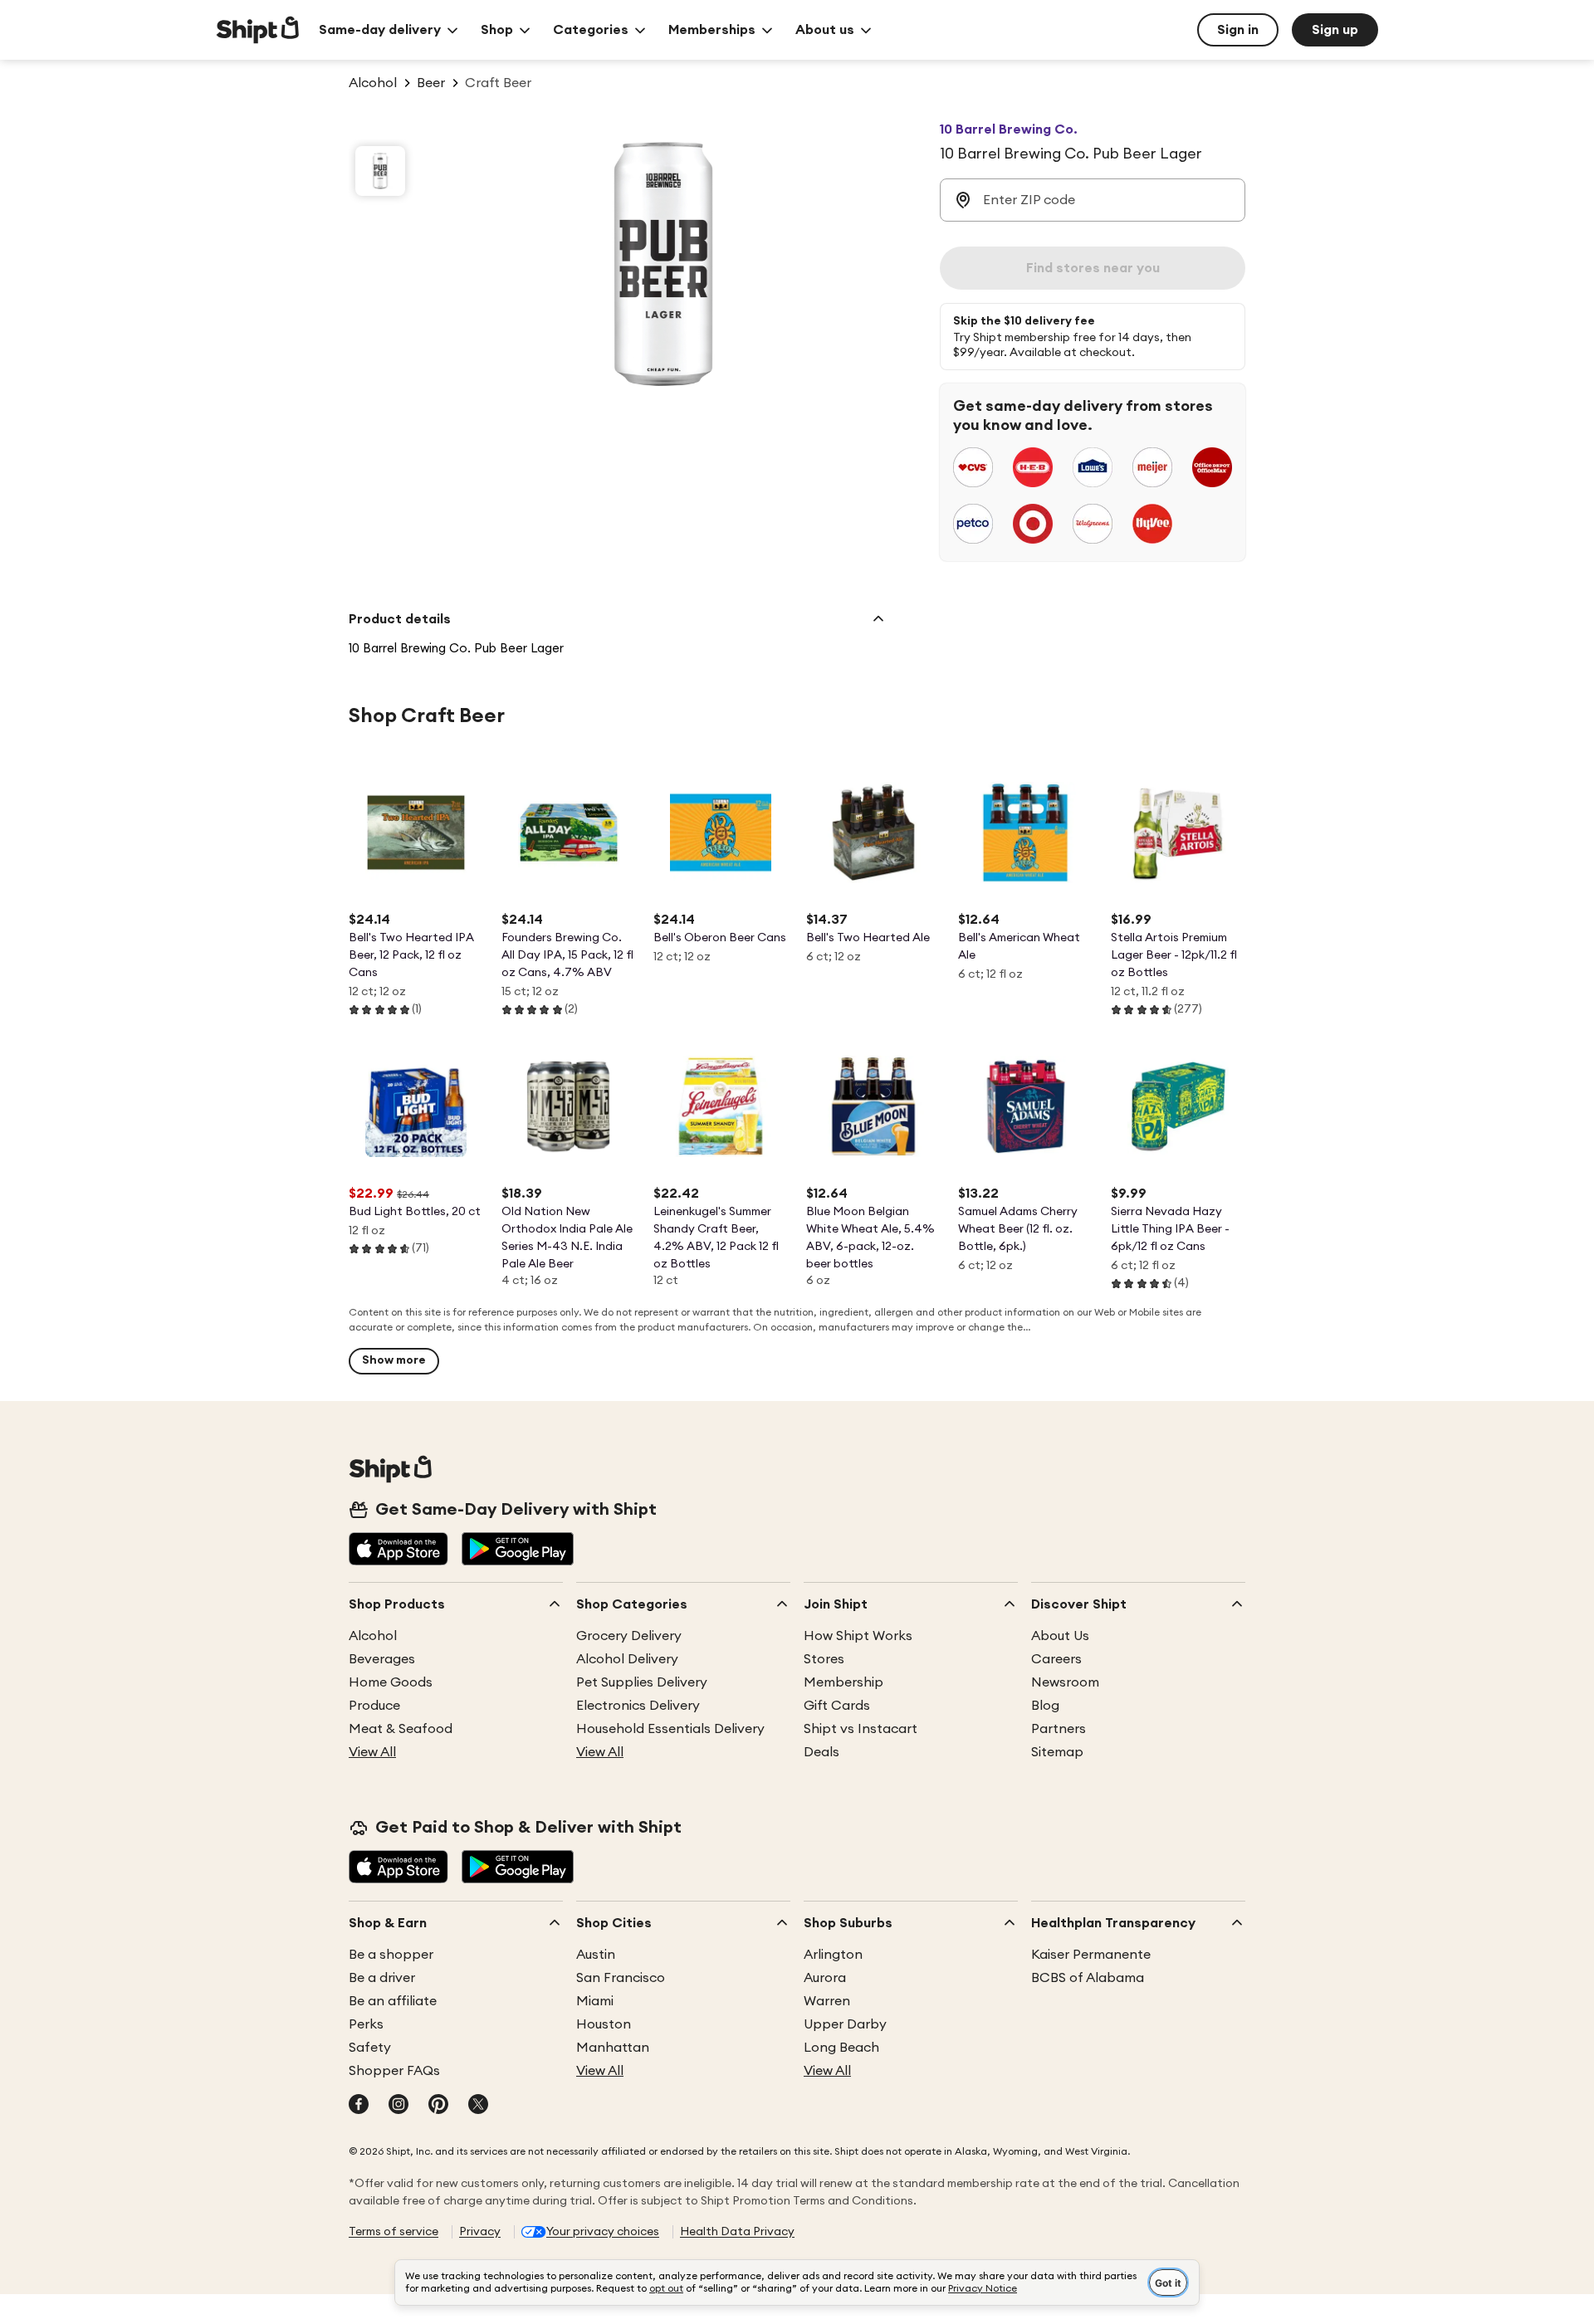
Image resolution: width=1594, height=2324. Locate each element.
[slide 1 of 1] (380, 171)
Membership (843, 1682)
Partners (1059, 1729)
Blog (1045, 1706)
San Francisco (621, 1978)
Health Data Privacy (737, 2232)
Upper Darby (845, 2024)
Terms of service (394, 2232)
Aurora (825, 1978)
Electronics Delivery (638, 1706)
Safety (370, 2048)
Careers (1056, 1659)
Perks (366, 2024)
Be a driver (382, 1978)
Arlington (833, 1955)
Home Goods (391, 1682)
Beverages (382, 1659)
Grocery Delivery (629, 1636)
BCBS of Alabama (1088, 1978)
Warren (827, 2001)
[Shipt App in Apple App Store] (398, 1550)
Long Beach (841, 2048)
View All (372, 1752)
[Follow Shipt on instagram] (398, 2106)
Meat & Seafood (401, 1729)
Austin (596, 1955)
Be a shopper (391, 1955)
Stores (824, 1659)
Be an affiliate (393, 2001)
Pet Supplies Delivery (642, 1682)
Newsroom (1065, 1682)
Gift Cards (837, 1706)
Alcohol (373, 1636)
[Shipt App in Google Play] (518, 1550)
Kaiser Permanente (1091, 1955)
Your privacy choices (603, 2232)
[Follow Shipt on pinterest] (438, 2106)
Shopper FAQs (394, 2071)
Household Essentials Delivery (670, 1729)
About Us (1060, 1636)
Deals (821, 1752)
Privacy (480, 2232)
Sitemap (1057, 1752)
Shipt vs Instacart (861, 1729)
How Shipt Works (858, 1636)
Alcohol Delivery (627, 1659)
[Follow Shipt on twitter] (478, 2106)
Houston (604, 2024)
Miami (595, 2001)
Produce (374, 1706)
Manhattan (613, 2048)
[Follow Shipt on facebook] (359, 2106)
